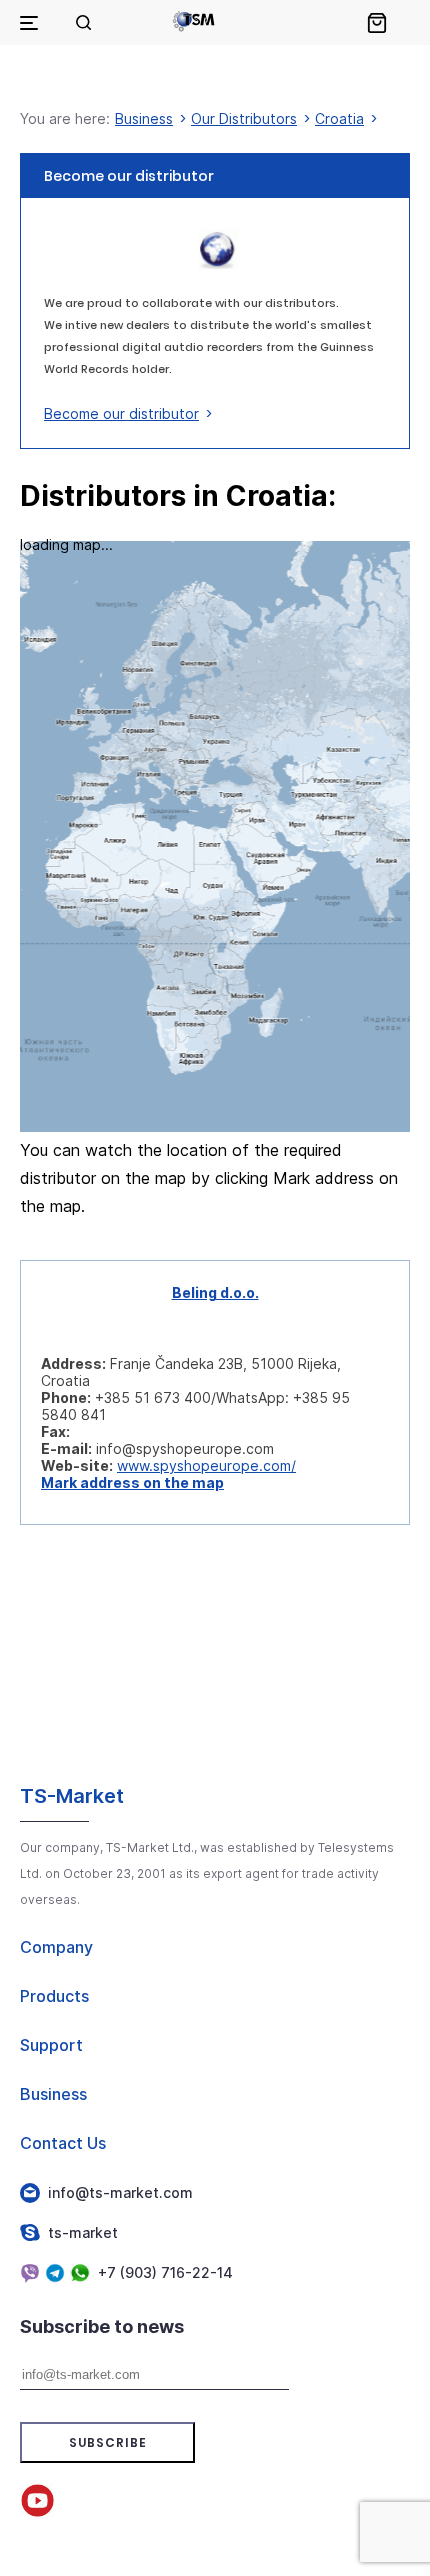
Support (51, 2045)
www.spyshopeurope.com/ (206, 1465)
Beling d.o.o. (215, 1292)
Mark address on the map (132, 1482)
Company (56, 1947)
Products (54, 1996)
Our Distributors (244, 118)
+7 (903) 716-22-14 (165, 2272)
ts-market (83, 2232)
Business (144, 118)
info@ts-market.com (120, 2192)
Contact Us (63, 2143)
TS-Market (72, 1796)
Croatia (339, 118)
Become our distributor (121, 413)
